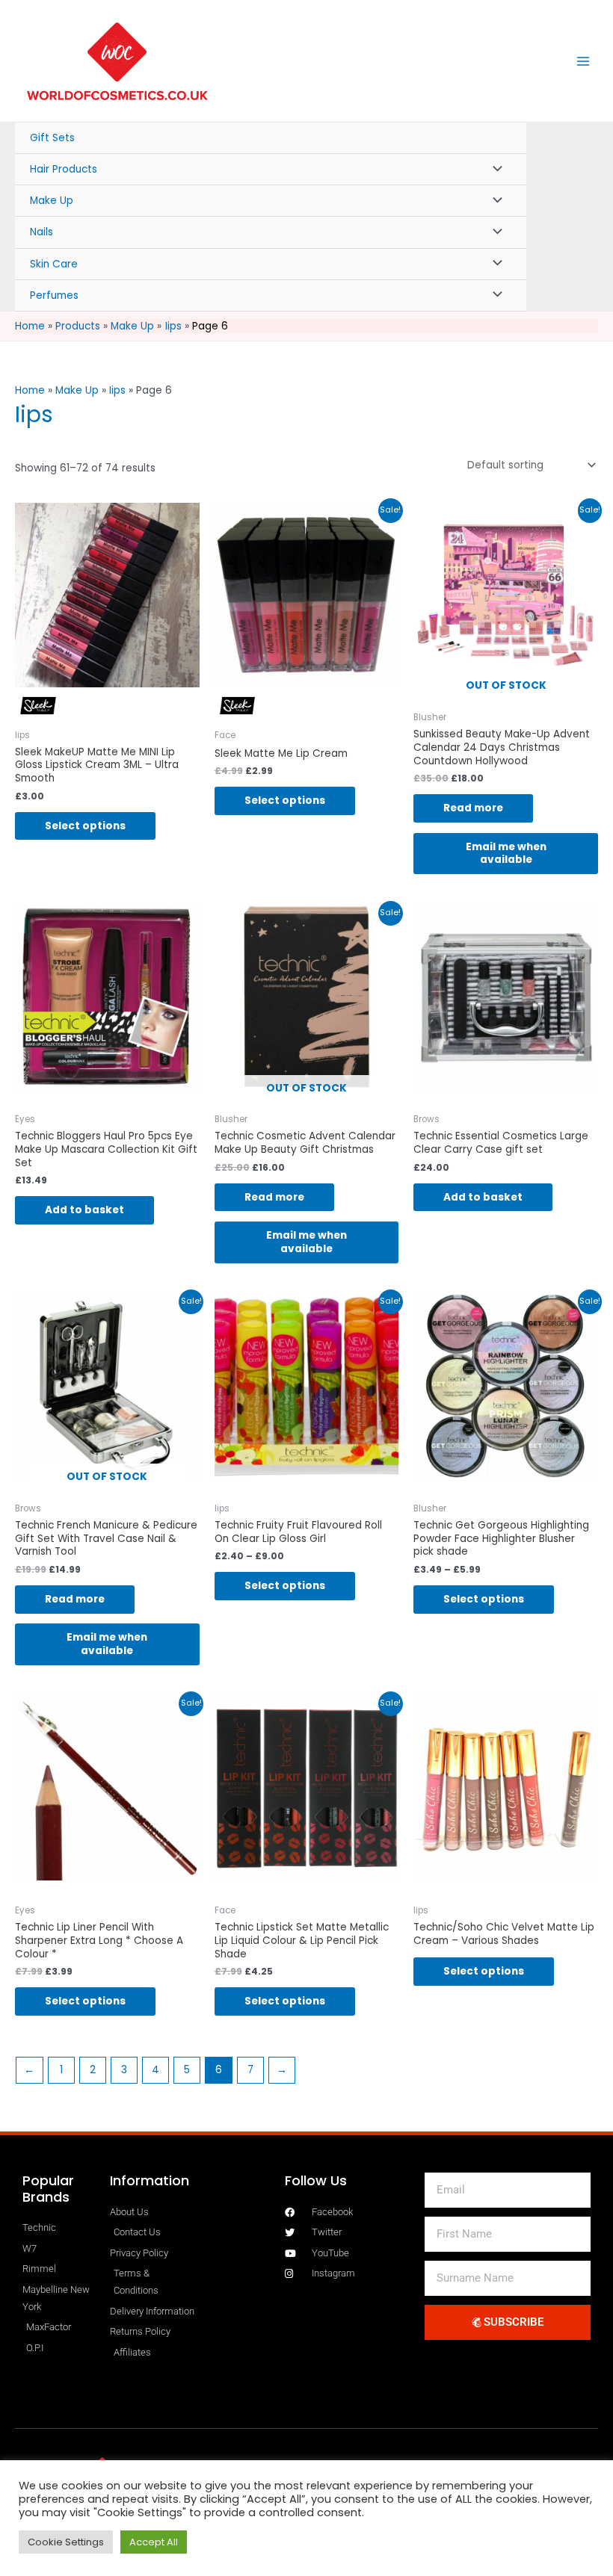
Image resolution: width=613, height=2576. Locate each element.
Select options (85, 826)
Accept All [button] (154, 2542)
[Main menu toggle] (583, 61)
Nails (41, 232)
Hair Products (64, 169)
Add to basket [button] (84, 1210)
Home (30, 390)
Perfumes (54, 295)
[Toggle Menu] (493, 169)
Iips (117, 390)
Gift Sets (52, 138)
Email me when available (506, 854)
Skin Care (54, 264)
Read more (473, 808)
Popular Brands (48, 2189)
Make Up (52, 201)
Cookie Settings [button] (66, 2542)
